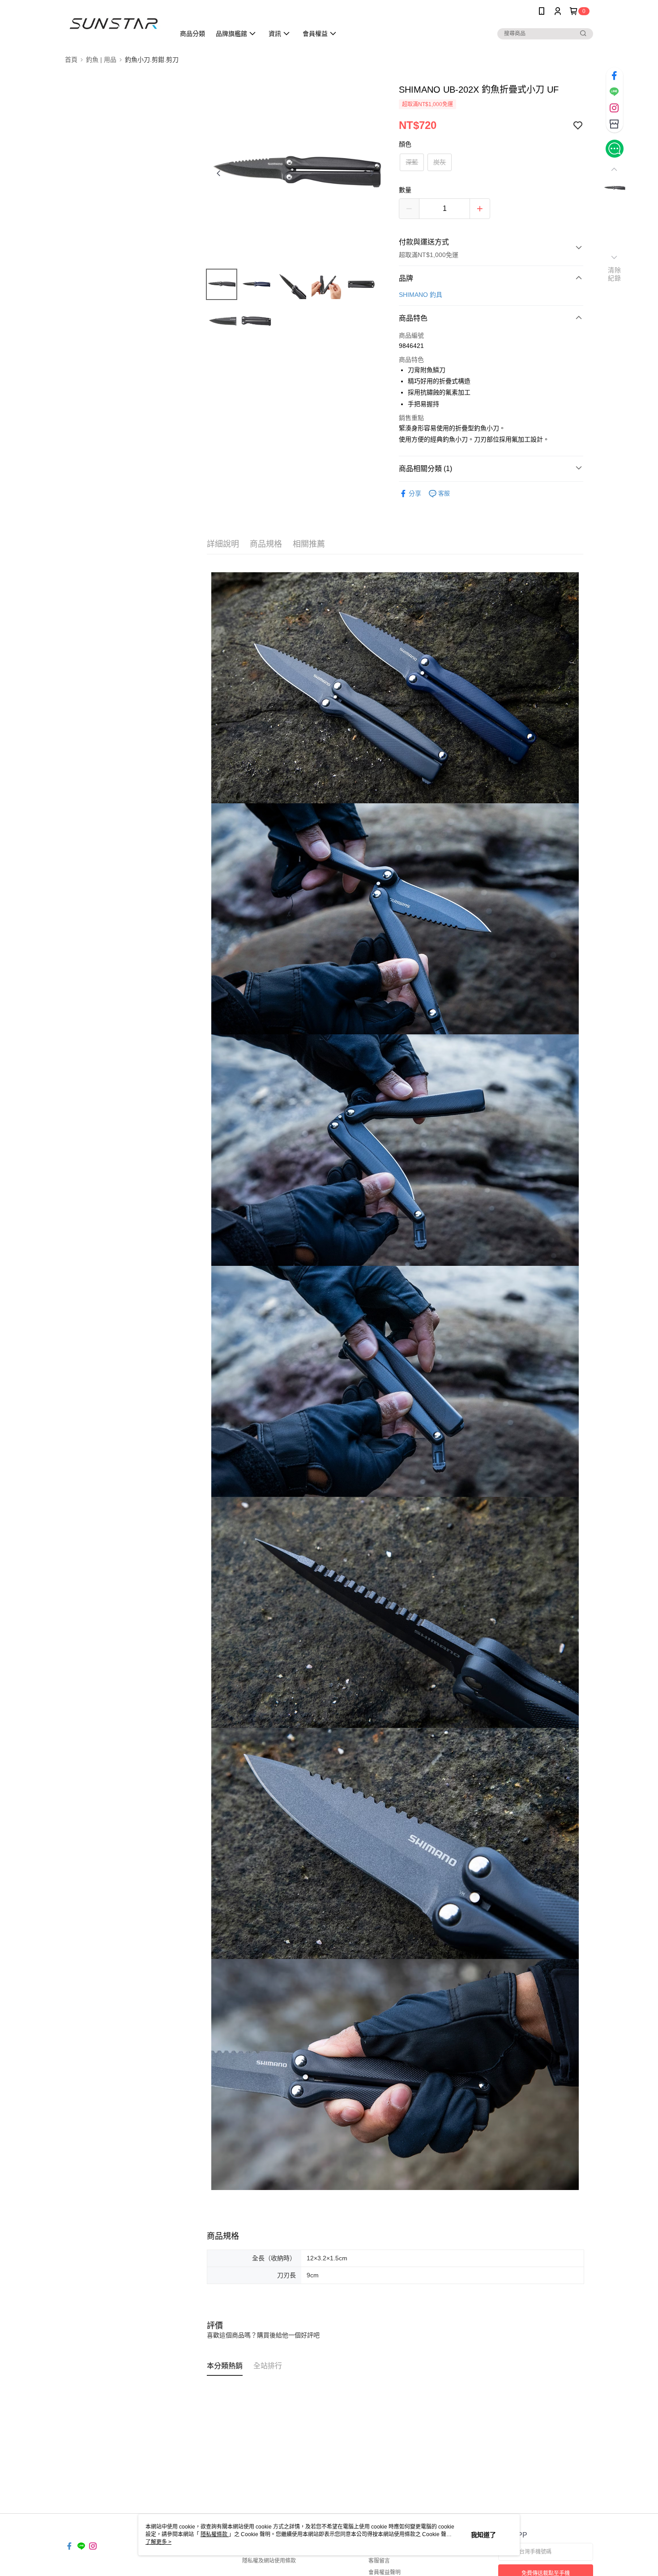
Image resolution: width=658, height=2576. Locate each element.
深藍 (412, 162)
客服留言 (379, 2561)
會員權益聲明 (385, 2572)
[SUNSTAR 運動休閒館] (115, 24)
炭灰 (440, 162)
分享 (415, 493)
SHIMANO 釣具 (421, 295)
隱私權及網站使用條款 (269, 2561)
